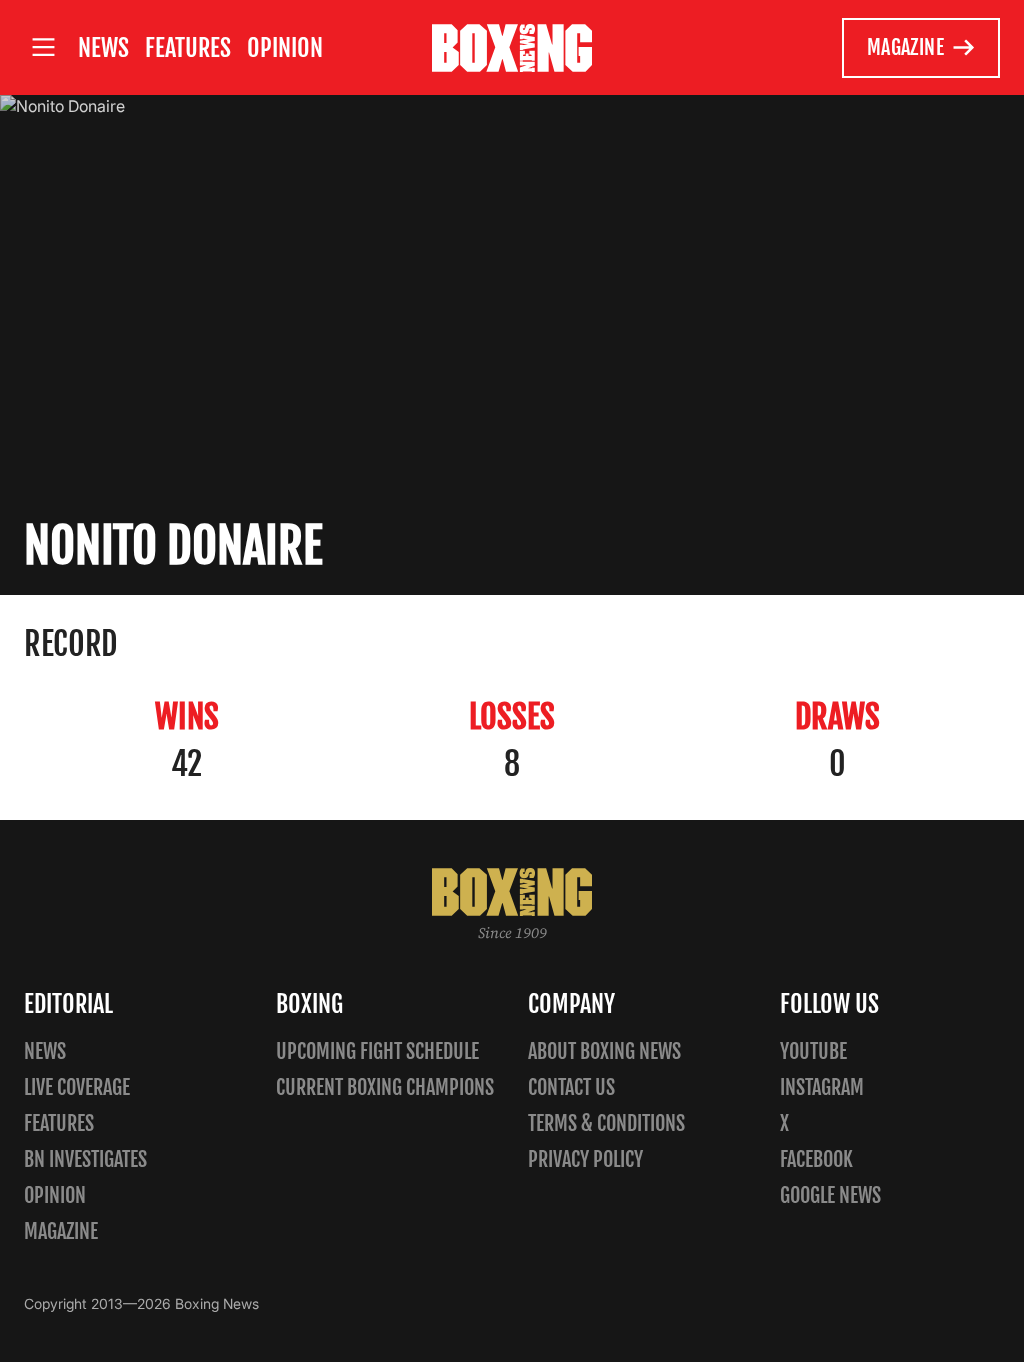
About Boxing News (604, 1051)
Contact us (571, 1087)
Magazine (905, 47)
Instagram (822, 1087)
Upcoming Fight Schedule (377, 1051)
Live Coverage (77, 1087)
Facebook (816, 1159)
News (103, 48)
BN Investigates (85, 1159)
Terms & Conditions (606, 1123)
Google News (830, 1195)
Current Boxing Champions (385, 1087)
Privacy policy (585, 1159)
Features (188, 48)
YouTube (813, 1051)
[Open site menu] (43, 47)
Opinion (285, 48)
